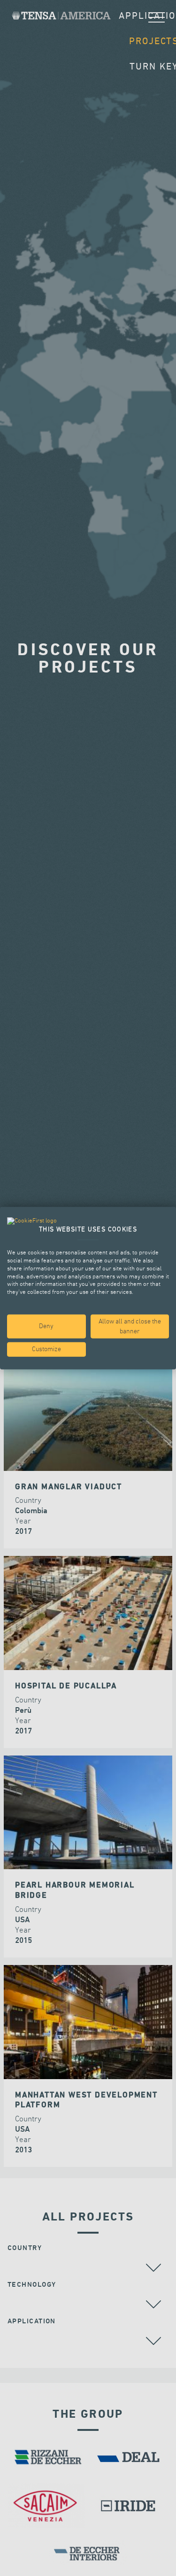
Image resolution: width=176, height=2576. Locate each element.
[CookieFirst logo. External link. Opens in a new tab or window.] (32, 1221)
